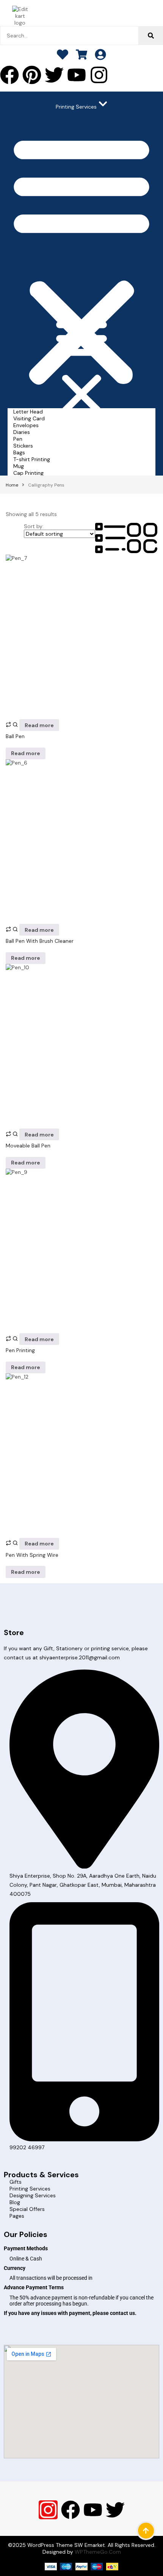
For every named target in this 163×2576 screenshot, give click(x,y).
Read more (39, 725)
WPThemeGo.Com (98, 2552)
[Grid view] (142, 551)
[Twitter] (54, 75)
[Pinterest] (32, 75)
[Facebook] (71, 2510)
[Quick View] (16, 725)
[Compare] (9, 725)
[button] (81, 259)
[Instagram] (99, 75)
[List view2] (111, 551)
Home (12, 485)
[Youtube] (77, 75)
